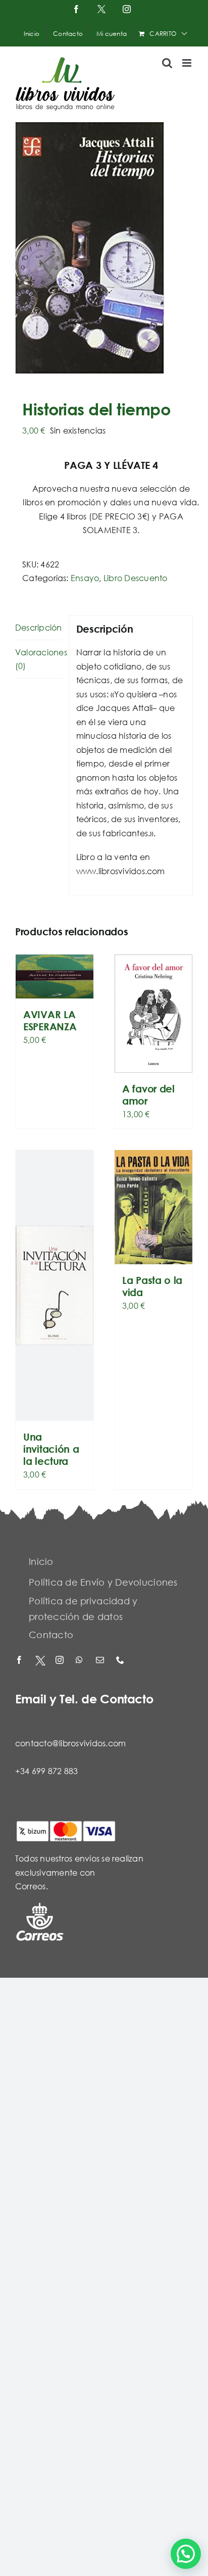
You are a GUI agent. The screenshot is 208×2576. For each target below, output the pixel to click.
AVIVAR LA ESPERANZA (50, 1020)
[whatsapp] (81, 1661)
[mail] (101, 1661)
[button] (186, 2554)
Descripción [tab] (38, 627)
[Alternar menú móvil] (188, 63)
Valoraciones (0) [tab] (38, 659)
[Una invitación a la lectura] (55, 1285)
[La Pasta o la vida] (153, 1207)
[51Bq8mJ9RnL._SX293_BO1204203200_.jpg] (104, 248)
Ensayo (85, 578)
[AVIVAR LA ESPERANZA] (55, 976)
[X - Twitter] (40, 1661)
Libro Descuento (136, 578)
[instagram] (61, 1661)
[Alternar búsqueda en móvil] (167, 63)
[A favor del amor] (153, 1014)
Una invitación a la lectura (51, 1449)
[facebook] (20, 1661)
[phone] (121, 1661)
